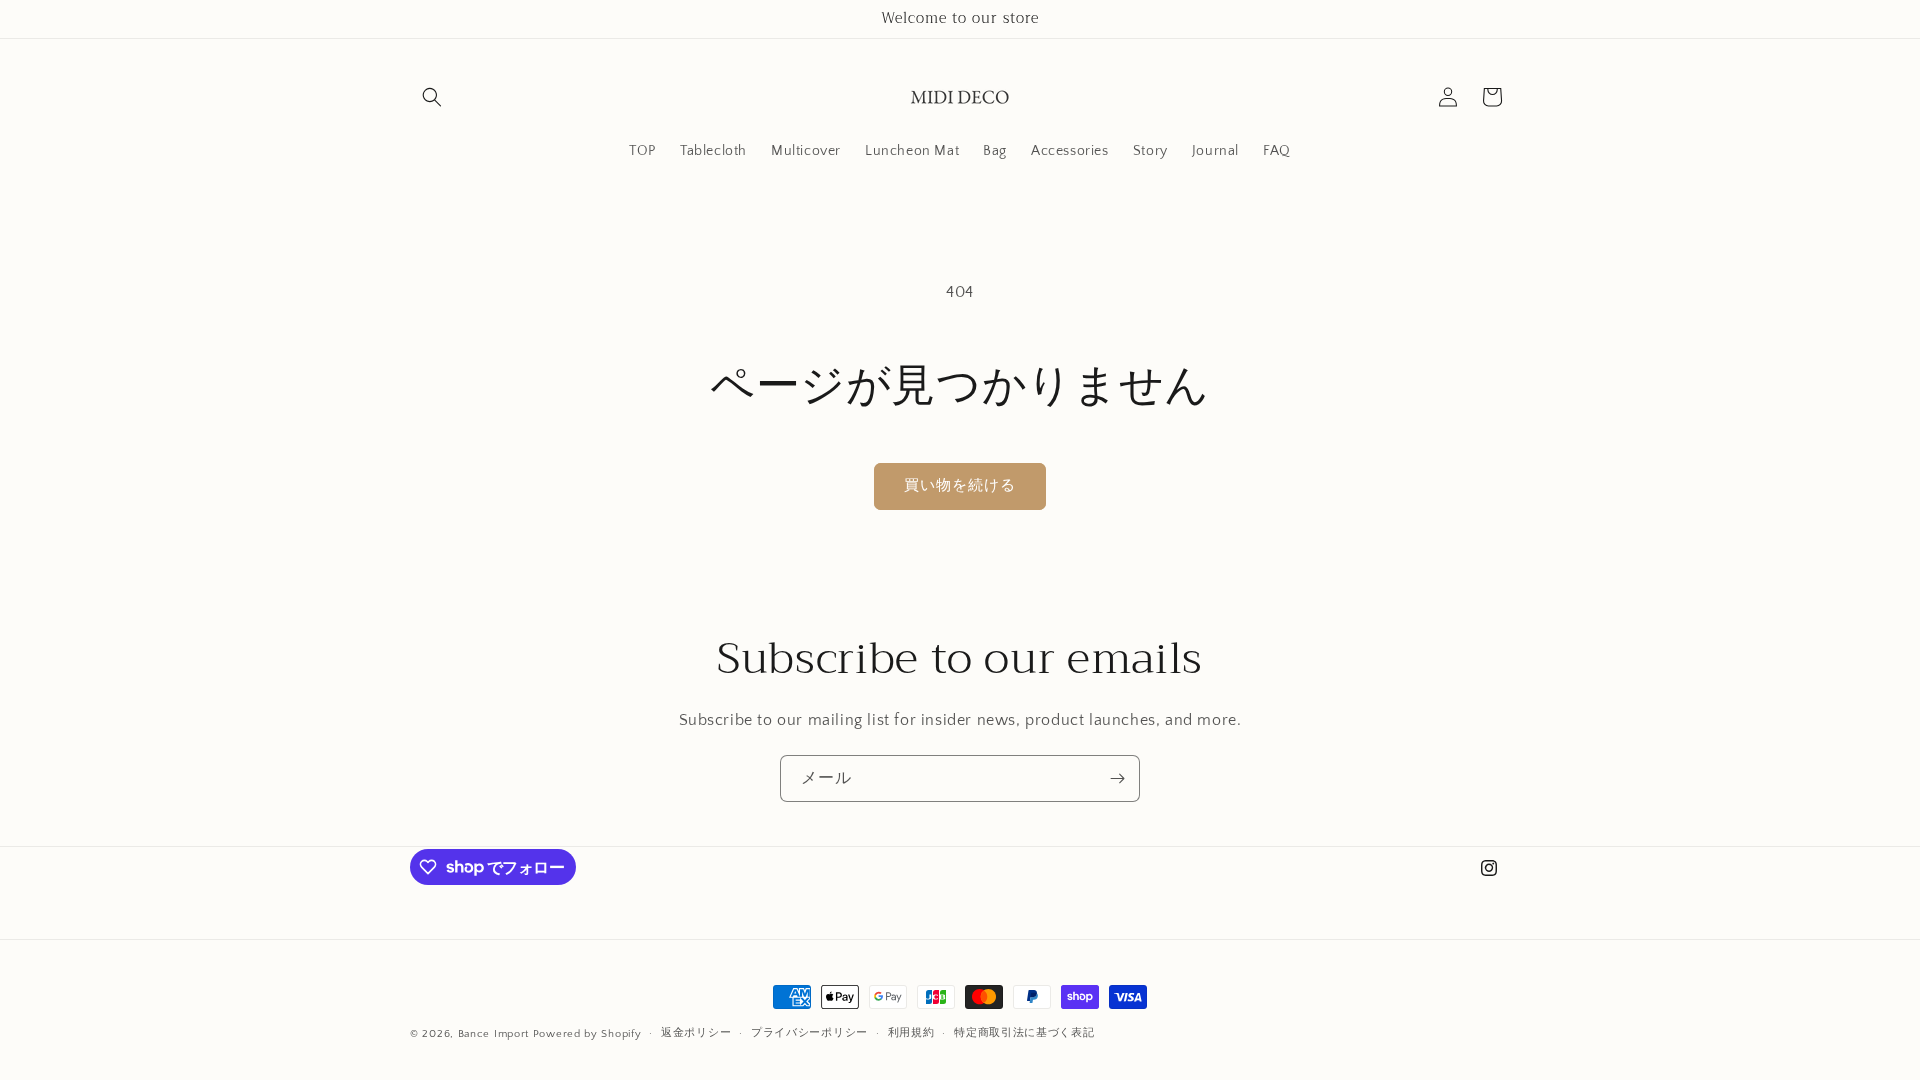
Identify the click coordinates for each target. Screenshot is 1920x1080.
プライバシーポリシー (809, 1033)
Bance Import (493, 1034)
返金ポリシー (696, 1033)
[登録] (1117, 778)
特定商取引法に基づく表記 (1024, 1033)
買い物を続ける (960, 485)
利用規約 (911, 1033)
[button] (432, 97)
